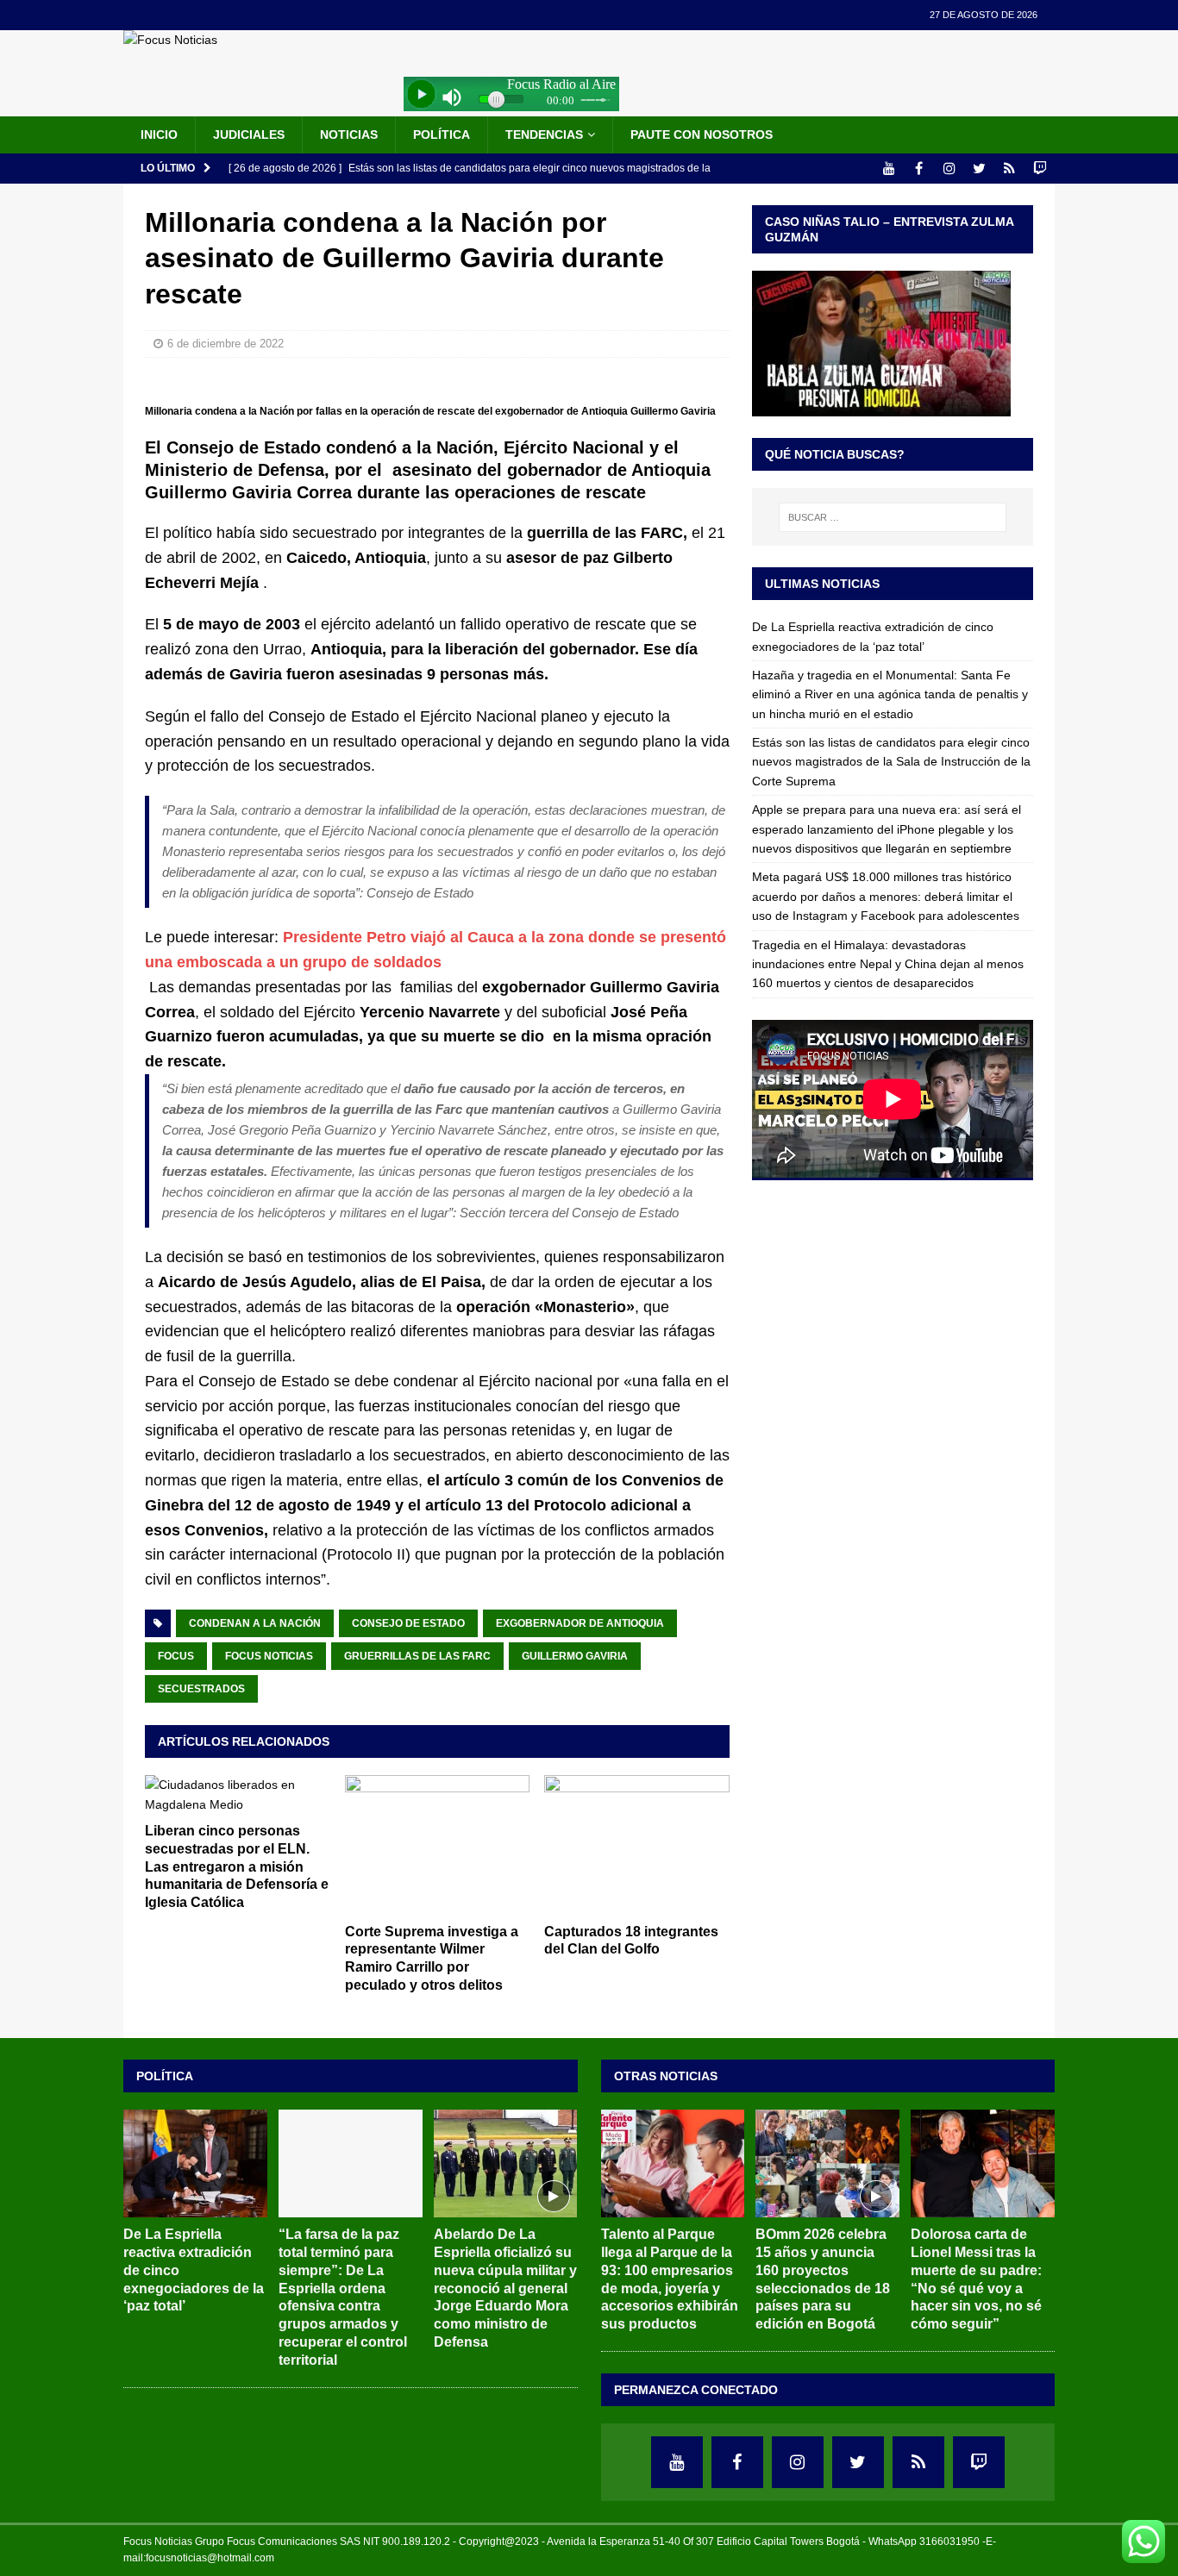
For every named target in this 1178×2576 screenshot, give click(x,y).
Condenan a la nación (255, 1623)
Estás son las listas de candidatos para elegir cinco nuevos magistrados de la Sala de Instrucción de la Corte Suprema (891, 762)
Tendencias (544, 134)
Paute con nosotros (702, 134)
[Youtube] (889, 169)
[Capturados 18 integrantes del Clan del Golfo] (637, 1844)
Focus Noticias (269, 1656)
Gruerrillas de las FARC (417, 1656)
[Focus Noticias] (170, 40)
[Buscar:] (893, 517)
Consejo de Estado (408, 1623)
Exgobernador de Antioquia (580, 1623)
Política (442, 134)
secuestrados (201, 1689)
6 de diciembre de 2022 (226, 344)
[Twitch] (1040, 169)
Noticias (349, 134)
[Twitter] (979, 169)
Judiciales (249, 134)
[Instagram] (949, 169)
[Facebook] (919, 169)
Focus (176, 1656)
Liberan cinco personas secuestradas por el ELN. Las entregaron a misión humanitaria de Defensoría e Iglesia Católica (237, 1866)
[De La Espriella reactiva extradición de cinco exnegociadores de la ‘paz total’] (195, 2163)
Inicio (159, 134)
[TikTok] (1009, 169)
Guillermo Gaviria (575, 1656)
